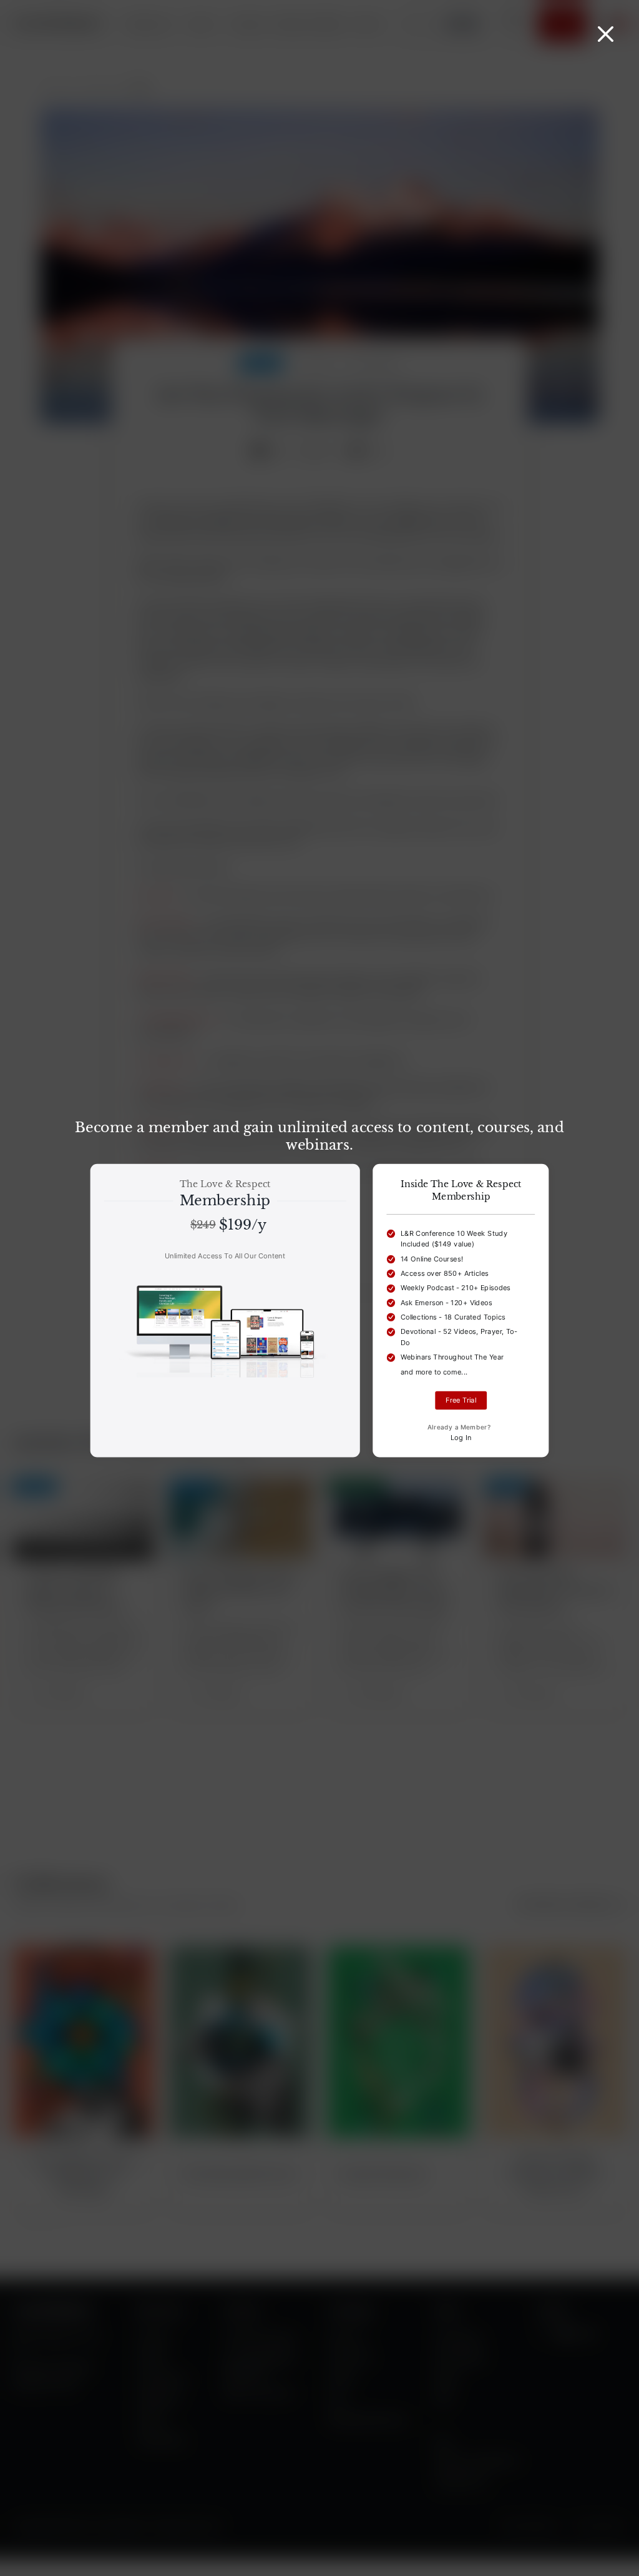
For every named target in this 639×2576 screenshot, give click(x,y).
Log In (461, 1437)
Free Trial (461, 1400)
